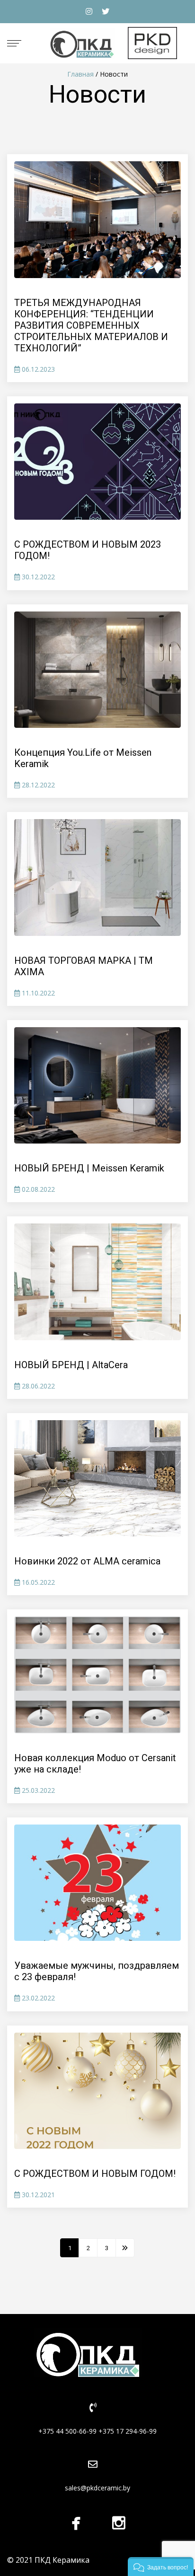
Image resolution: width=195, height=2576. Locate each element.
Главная (80, 74)
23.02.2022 (37, 1998)
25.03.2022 (37, 1790)
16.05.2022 (37, 1582)
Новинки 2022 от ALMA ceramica (87, 1561)
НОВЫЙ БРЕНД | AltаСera (71, 1365)
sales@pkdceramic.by (97, 2488)
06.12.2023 (37, 369)
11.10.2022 (37, 993)
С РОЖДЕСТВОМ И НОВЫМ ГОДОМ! (95, 2174)
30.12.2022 (37, 577)
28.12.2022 (37, 785)
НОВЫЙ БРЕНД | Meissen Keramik (89, 1168)
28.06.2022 (37, 1386)
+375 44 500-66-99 (67, 2431)
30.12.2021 (37, 2195)
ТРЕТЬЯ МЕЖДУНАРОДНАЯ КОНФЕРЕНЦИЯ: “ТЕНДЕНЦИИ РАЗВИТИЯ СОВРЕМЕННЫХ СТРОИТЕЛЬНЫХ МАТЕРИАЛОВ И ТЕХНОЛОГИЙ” (91, 325)
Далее (125, 2248)
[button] (161, 2567)
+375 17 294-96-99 (128, 2431)
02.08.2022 (37, 1189)
